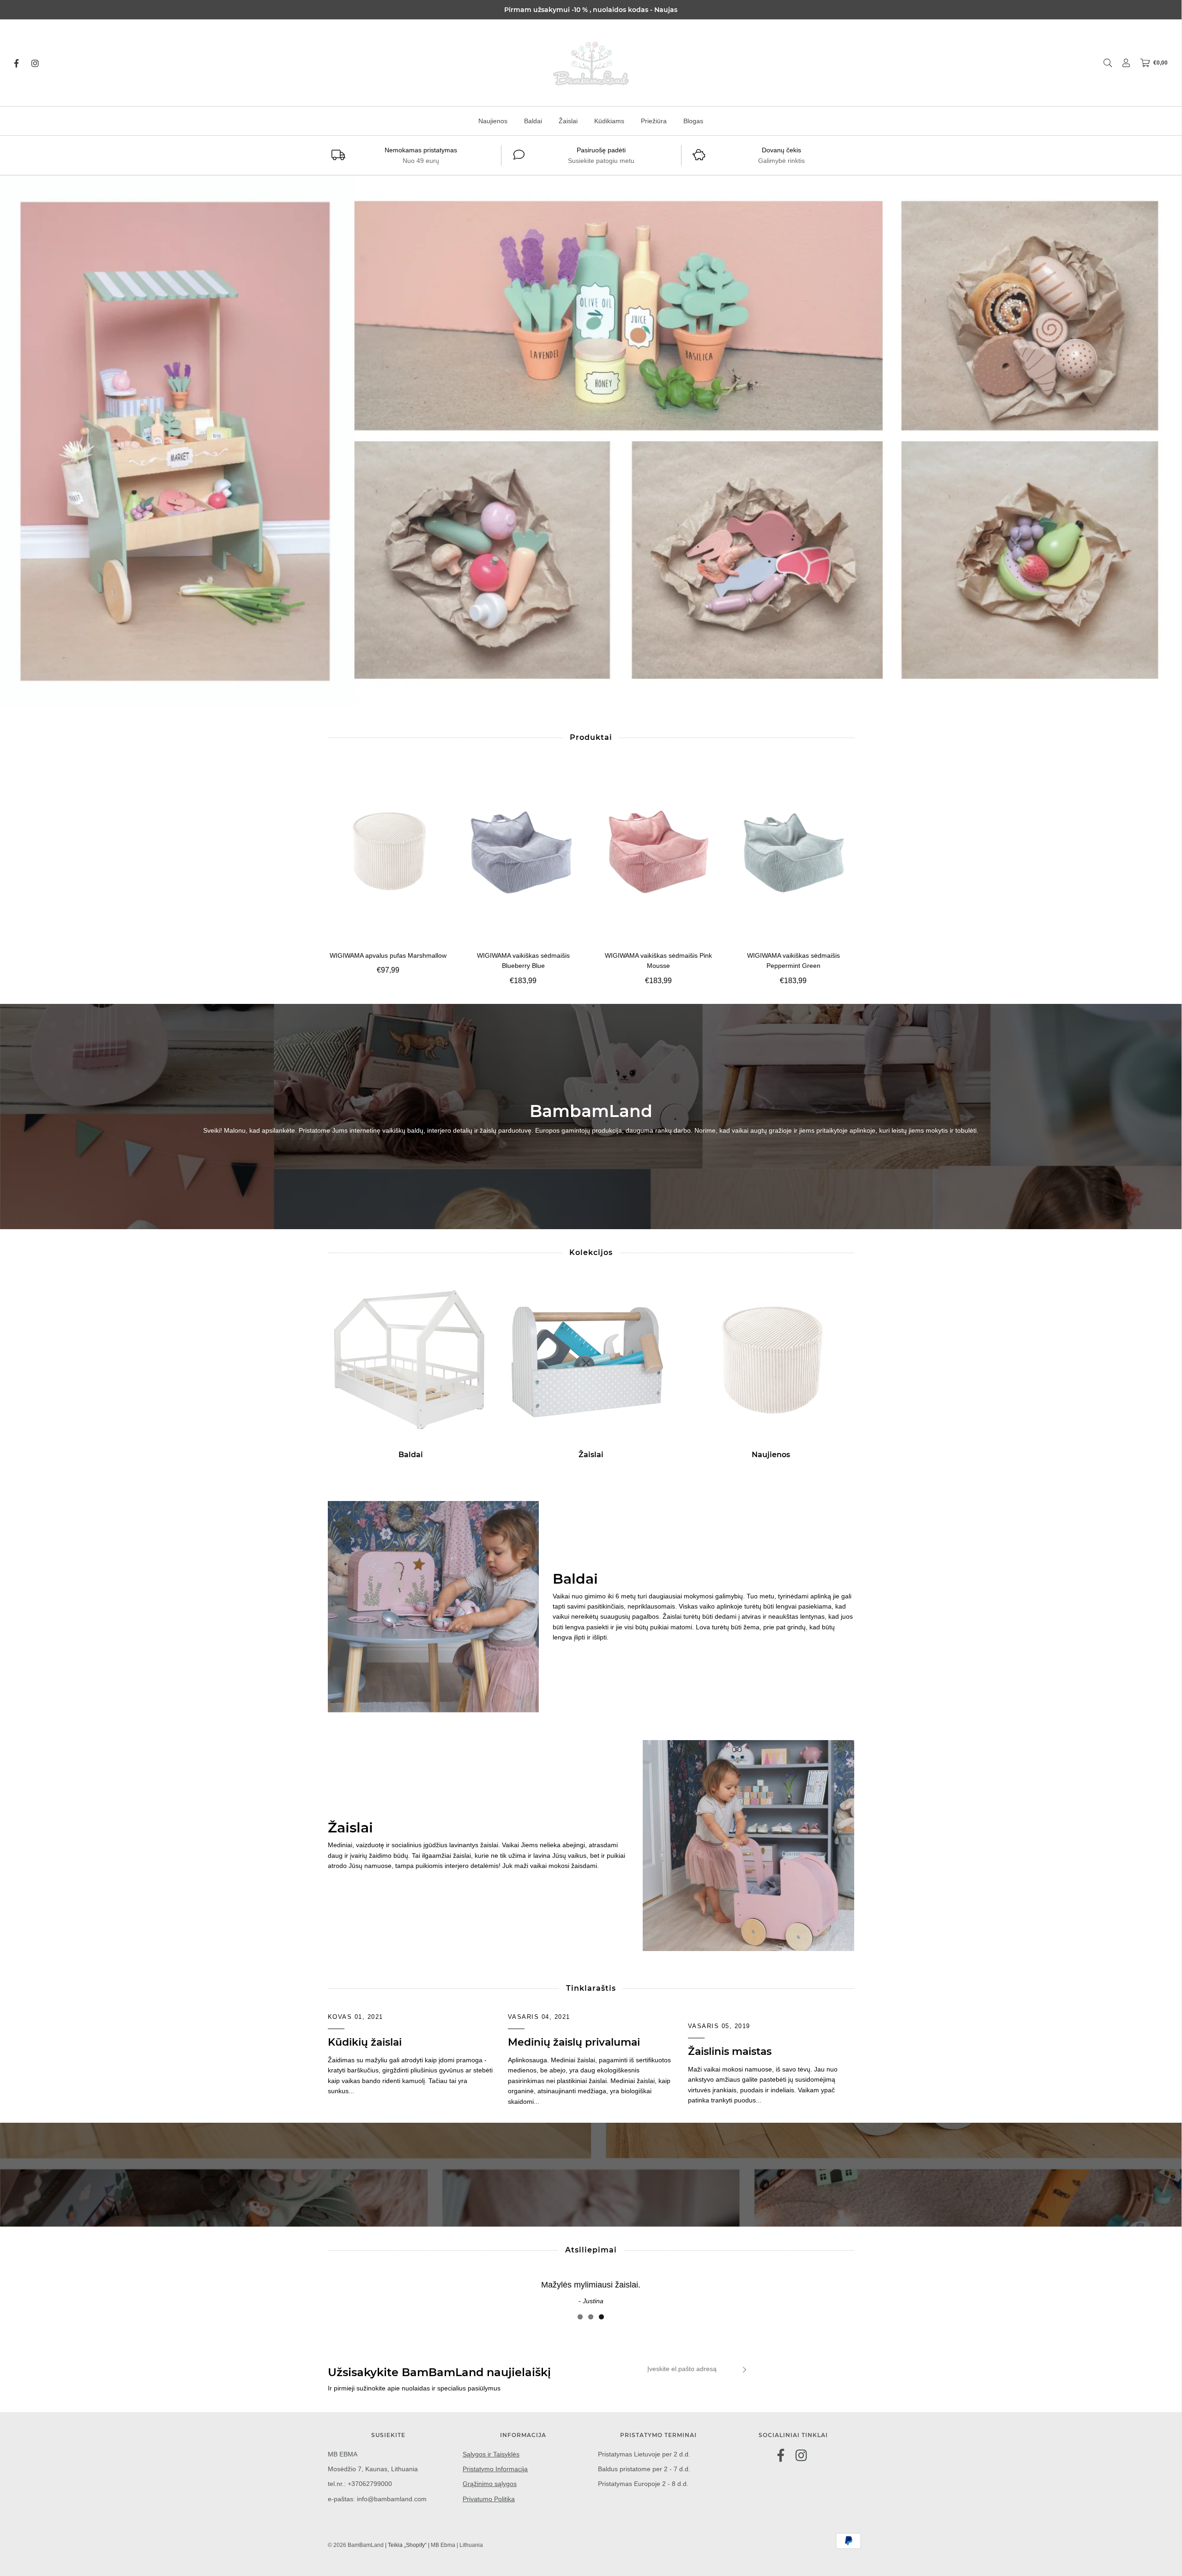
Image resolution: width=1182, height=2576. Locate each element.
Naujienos (493, 121)
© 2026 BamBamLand (356, 2545)
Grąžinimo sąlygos (490, 2484)
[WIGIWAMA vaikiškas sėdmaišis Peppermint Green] (793, 851)
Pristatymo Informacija (495, 2469)
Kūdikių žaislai (365, 2042)
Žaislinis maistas (730, 2051)
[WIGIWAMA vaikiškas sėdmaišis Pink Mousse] (659, 851)
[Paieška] (1103, 63)
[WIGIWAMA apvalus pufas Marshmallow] (389, 851)
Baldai (533, 121)
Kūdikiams (609, 121)
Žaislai (568, 121)
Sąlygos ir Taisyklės (491, 2454)
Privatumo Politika (489, 2499)
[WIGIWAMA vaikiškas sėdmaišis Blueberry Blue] (523, 851)
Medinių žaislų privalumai (574, 2042)
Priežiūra (654, 121)
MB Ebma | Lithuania (457, 2545)
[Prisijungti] (1122, 63)
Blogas (693, 121)
